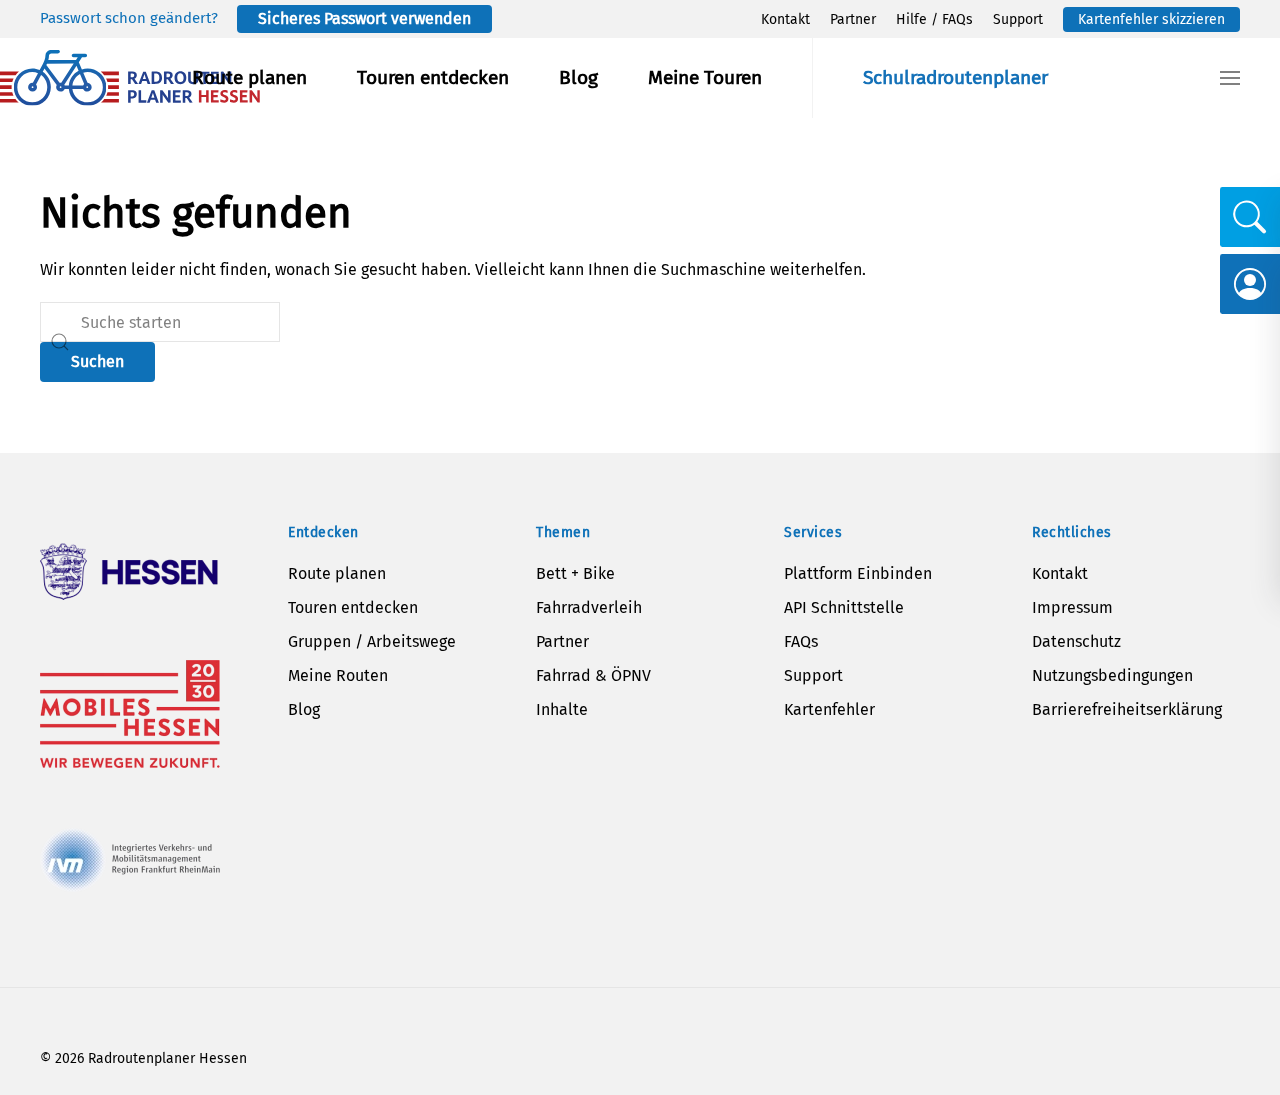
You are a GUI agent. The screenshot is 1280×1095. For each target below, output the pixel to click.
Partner (853, 19)
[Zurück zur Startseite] (130, 78)
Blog (578, 77)
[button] (1230, 78)
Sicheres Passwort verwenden (364, 18)
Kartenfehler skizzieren (1151, 19)
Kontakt (785, 19)
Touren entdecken (433, 77)
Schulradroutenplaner (955, 77)
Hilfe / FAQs (934, 19)
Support (1018, 19)
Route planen (249, 77)
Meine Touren (705, 77)
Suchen (97, 361)
